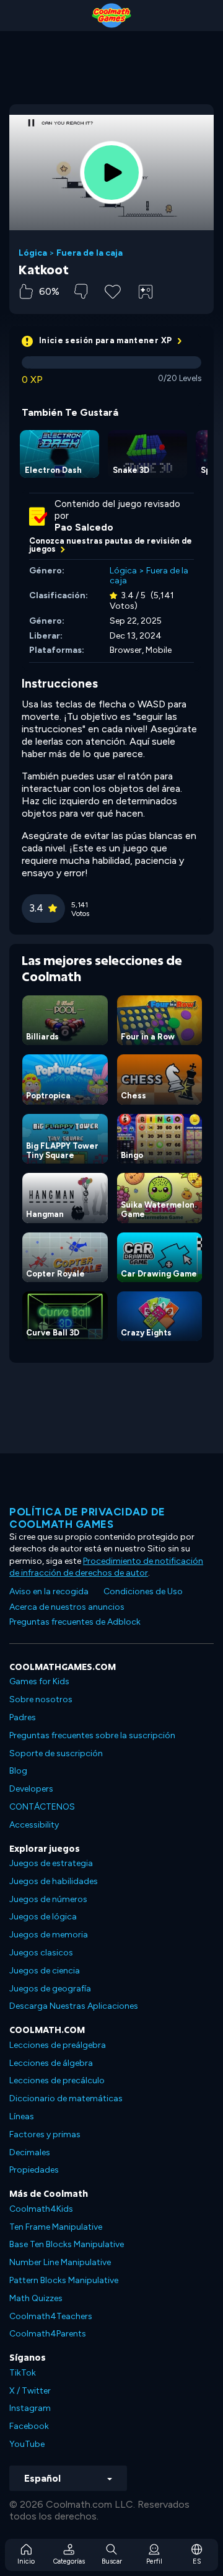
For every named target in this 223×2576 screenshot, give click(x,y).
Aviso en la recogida (49, 1591)
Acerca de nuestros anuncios (67, 1607)
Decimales (30, 2152)
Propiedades (34, 2170)
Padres (23, 1717)
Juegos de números (48, 1899)
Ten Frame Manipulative (56, 2227)
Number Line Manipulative (60, 2262)
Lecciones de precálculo (57, 2080)
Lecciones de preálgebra (58, 2045)
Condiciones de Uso (143, 1591)
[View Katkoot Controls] (146, 292)
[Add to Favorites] (113, 290)
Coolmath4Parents (48, 2334)
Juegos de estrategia (51, 1863)
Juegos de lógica (43, 1917)
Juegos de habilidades (54, 1881)
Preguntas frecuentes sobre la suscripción (92, 1735)
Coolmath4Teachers (51, 2316)
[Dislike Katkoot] (81, 291)
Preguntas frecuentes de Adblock (75, 1622)
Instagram (30, 2408)
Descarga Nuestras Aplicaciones (74, 2006)
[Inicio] (111, 16)
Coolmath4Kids (41, 2209)
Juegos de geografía (50, 1989)
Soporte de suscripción (56, 1753)
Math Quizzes (36, 2298)
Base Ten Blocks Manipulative (67, 2244)
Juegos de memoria (49, 1935)
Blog (18, 1771)
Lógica (33, 253)
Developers (31, 1789)
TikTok (23, 2373)
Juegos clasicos (41, 1953)
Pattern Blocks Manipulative (64, 2280)
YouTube (27, 2444)
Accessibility (34, 1825)
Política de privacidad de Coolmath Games (87, 1518)
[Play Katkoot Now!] (111, 173)
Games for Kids (39, 1681)
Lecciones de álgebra (51, 2063)
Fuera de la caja (90, 253)
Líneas (22, 2116)
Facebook (29, 2426)
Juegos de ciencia (45, 1971)
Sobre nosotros (41, 1699)
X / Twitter (30, 2391)
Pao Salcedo (84, 527)
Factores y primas (45, 2134)
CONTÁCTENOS (42, 1807)
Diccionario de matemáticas (66, 2098)
